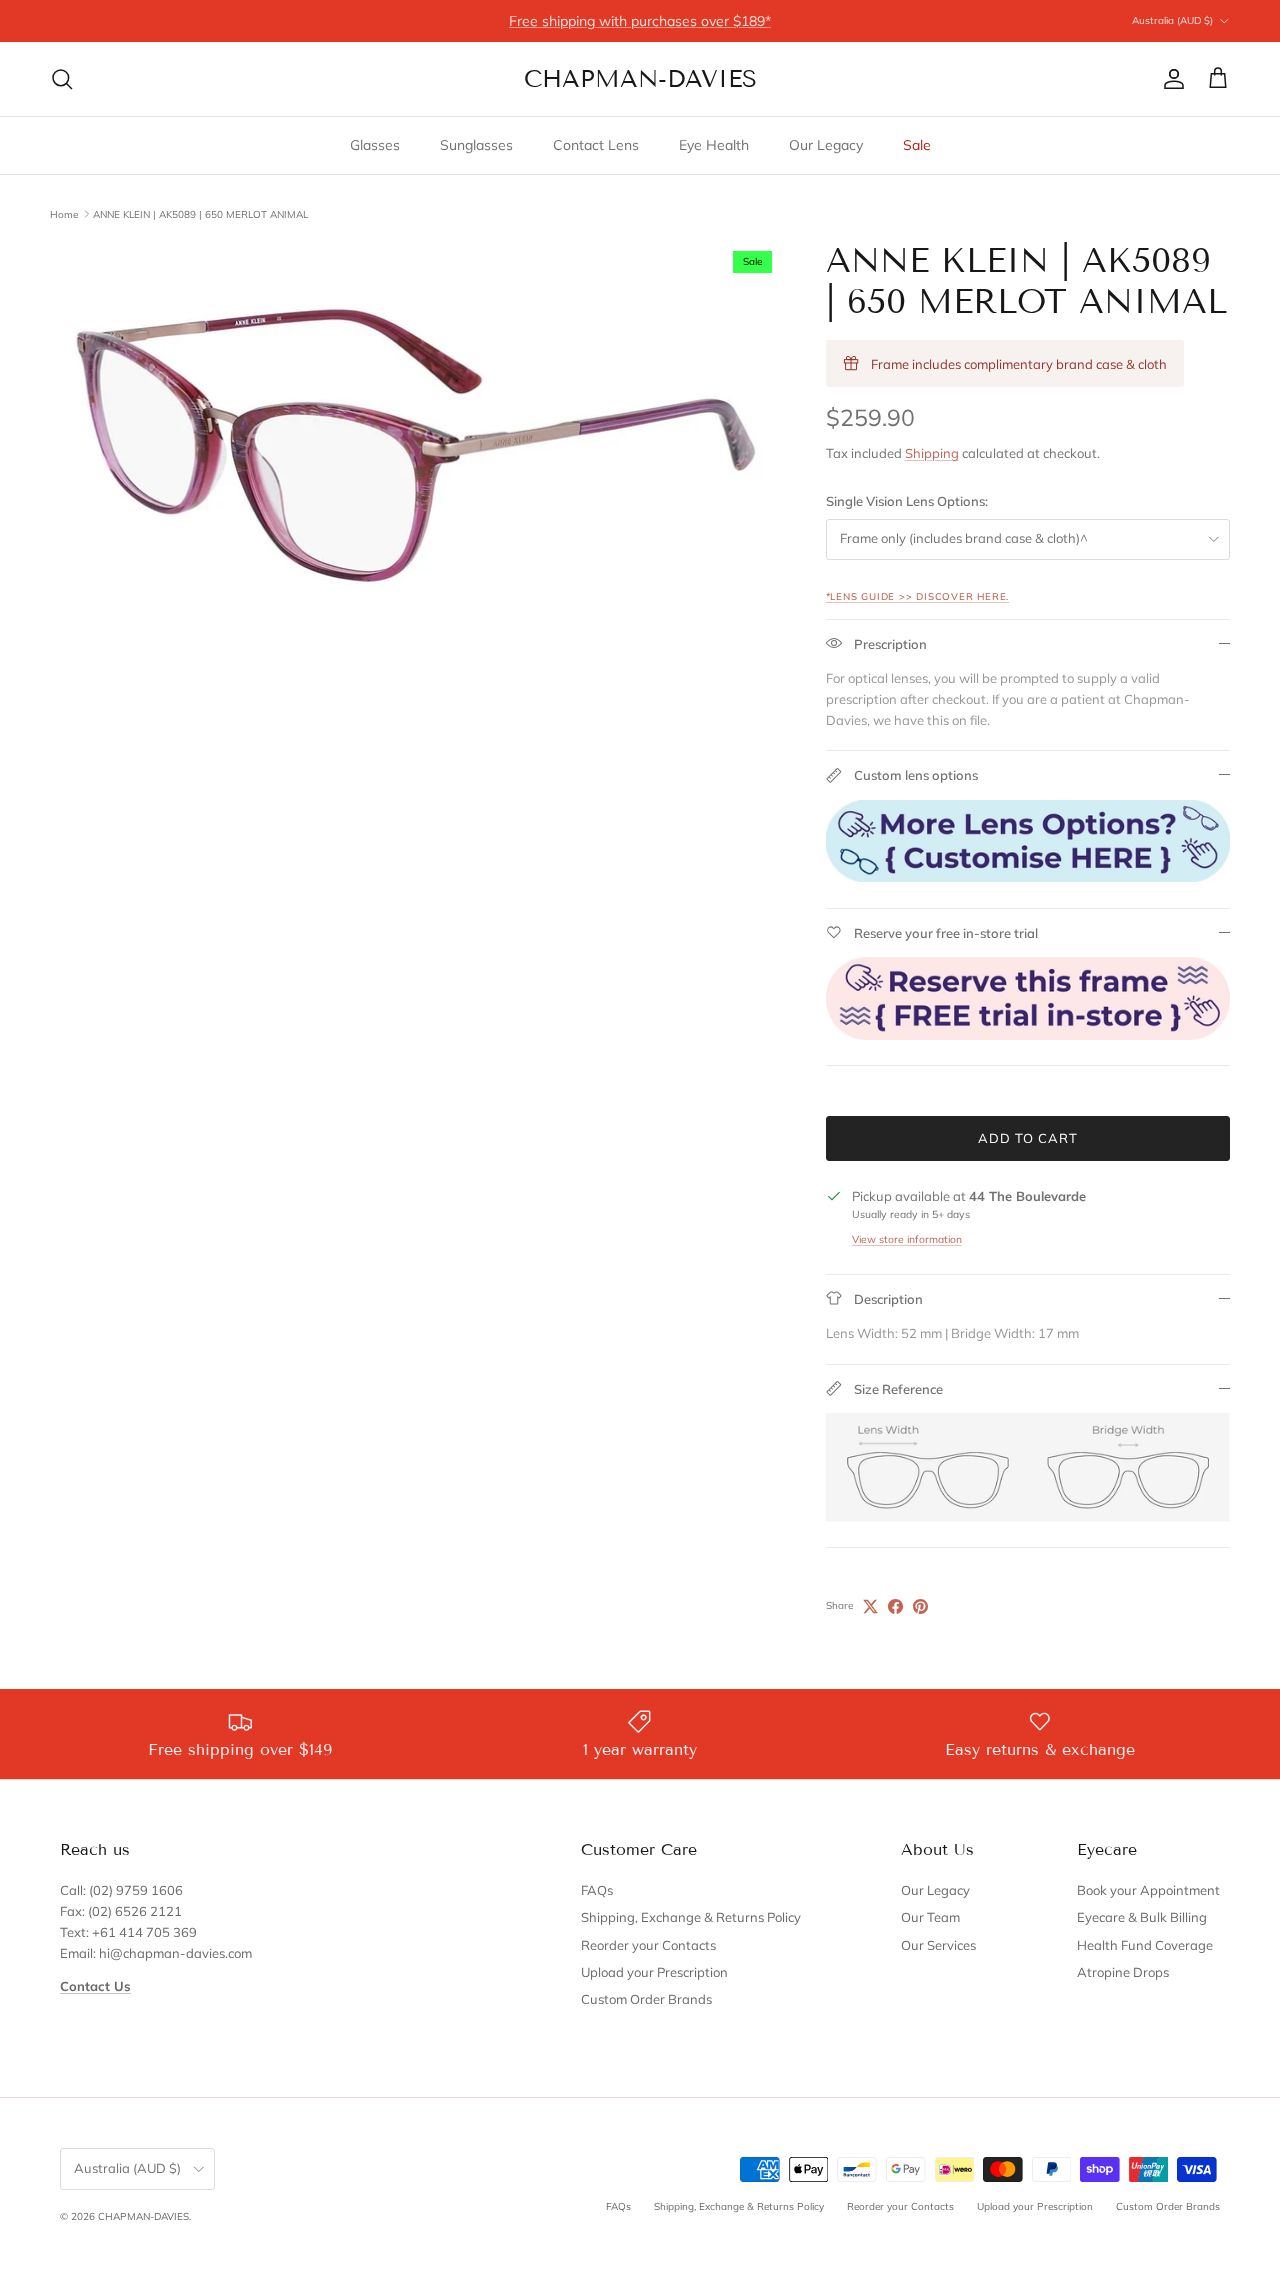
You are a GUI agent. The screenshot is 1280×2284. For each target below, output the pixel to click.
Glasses (375, 145)
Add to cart (1028, 1138)
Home (64, 213)
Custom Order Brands (646, 1999)
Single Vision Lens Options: (907, 501)
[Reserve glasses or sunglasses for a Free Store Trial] (1028, 1035)
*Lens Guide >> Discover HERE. (918, 596)
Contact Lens (596, 145)
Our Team (930, 1917)
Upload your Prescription (654, 1972)
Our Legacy (826, 145)
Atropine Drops (1123, 1972)
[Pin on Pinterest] (920, 1606)
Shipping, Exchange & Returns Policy (691, 1917)
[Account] (1170, 79)
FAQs (597, 1890)
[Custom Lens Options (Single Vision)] (1028, 877)
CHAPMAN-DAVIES (143, 2216)
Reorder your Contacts (648, 1945)
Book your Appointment (1148, 1890)
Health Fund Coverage (1145, 1945)
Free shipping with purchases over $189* (640, 21)
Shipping (932, 453)
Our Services (938, 1945)
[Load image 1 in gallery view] (416, 446)
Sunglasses (476, 145)
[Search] (62, 79)
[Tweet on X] (870, 1606)
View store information (907, 1239)
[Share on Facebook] (895, 1606)
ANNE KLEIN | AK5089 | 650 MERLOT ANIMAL (200, 213)
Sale (917, 145)
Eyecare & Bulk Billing (1142, 1917)
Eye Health (714, 145)
